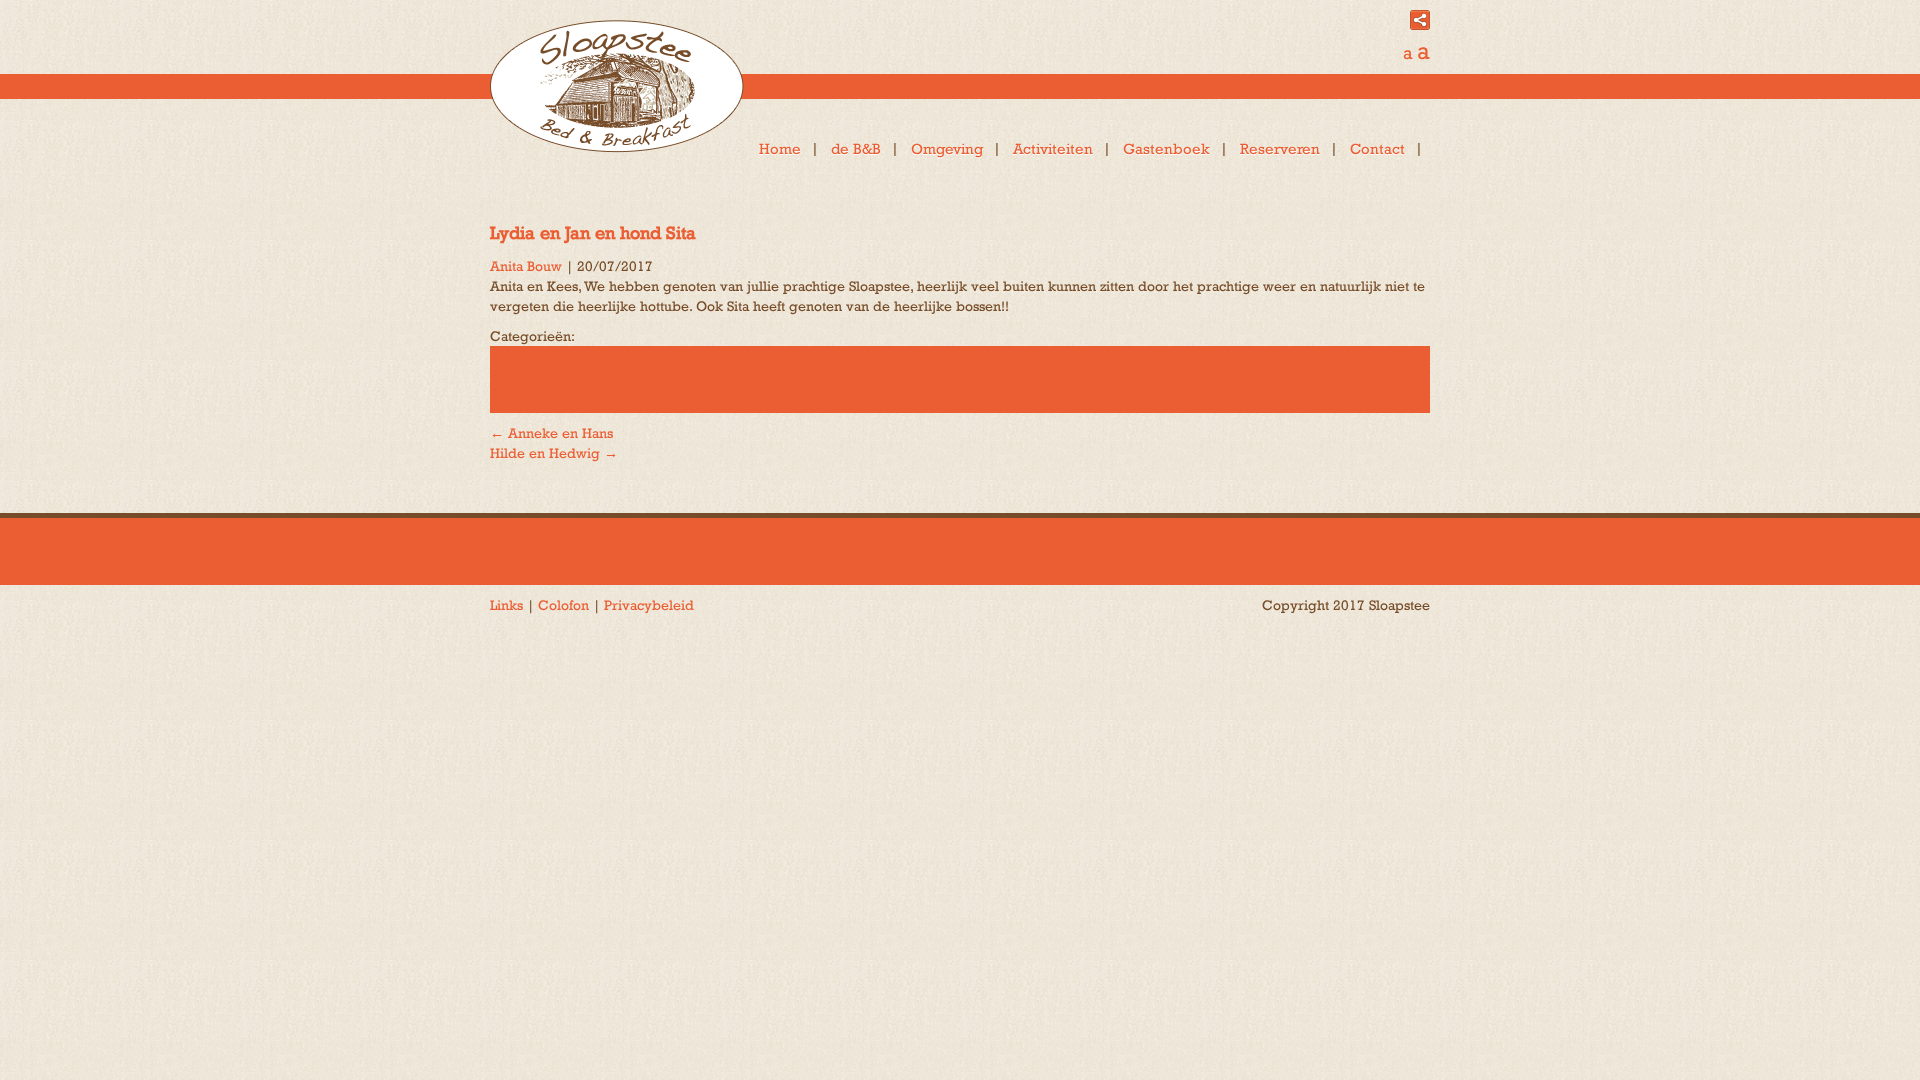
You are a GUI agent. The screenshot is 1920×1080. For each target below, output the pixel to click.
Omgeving (947, 148)
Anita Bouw (526, 266)
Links (506, 605)
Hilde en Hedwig (554, 453)
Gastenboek (1166, 148)
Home (780, 148)
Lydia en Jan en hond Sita (593, 232)
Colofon (563, 605)
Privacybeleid (649, 605)
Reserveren (1280, 148)
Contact (1377, 148)
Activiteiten (1053, 148)
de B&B (856, 148)
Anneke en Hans (551, 433)
